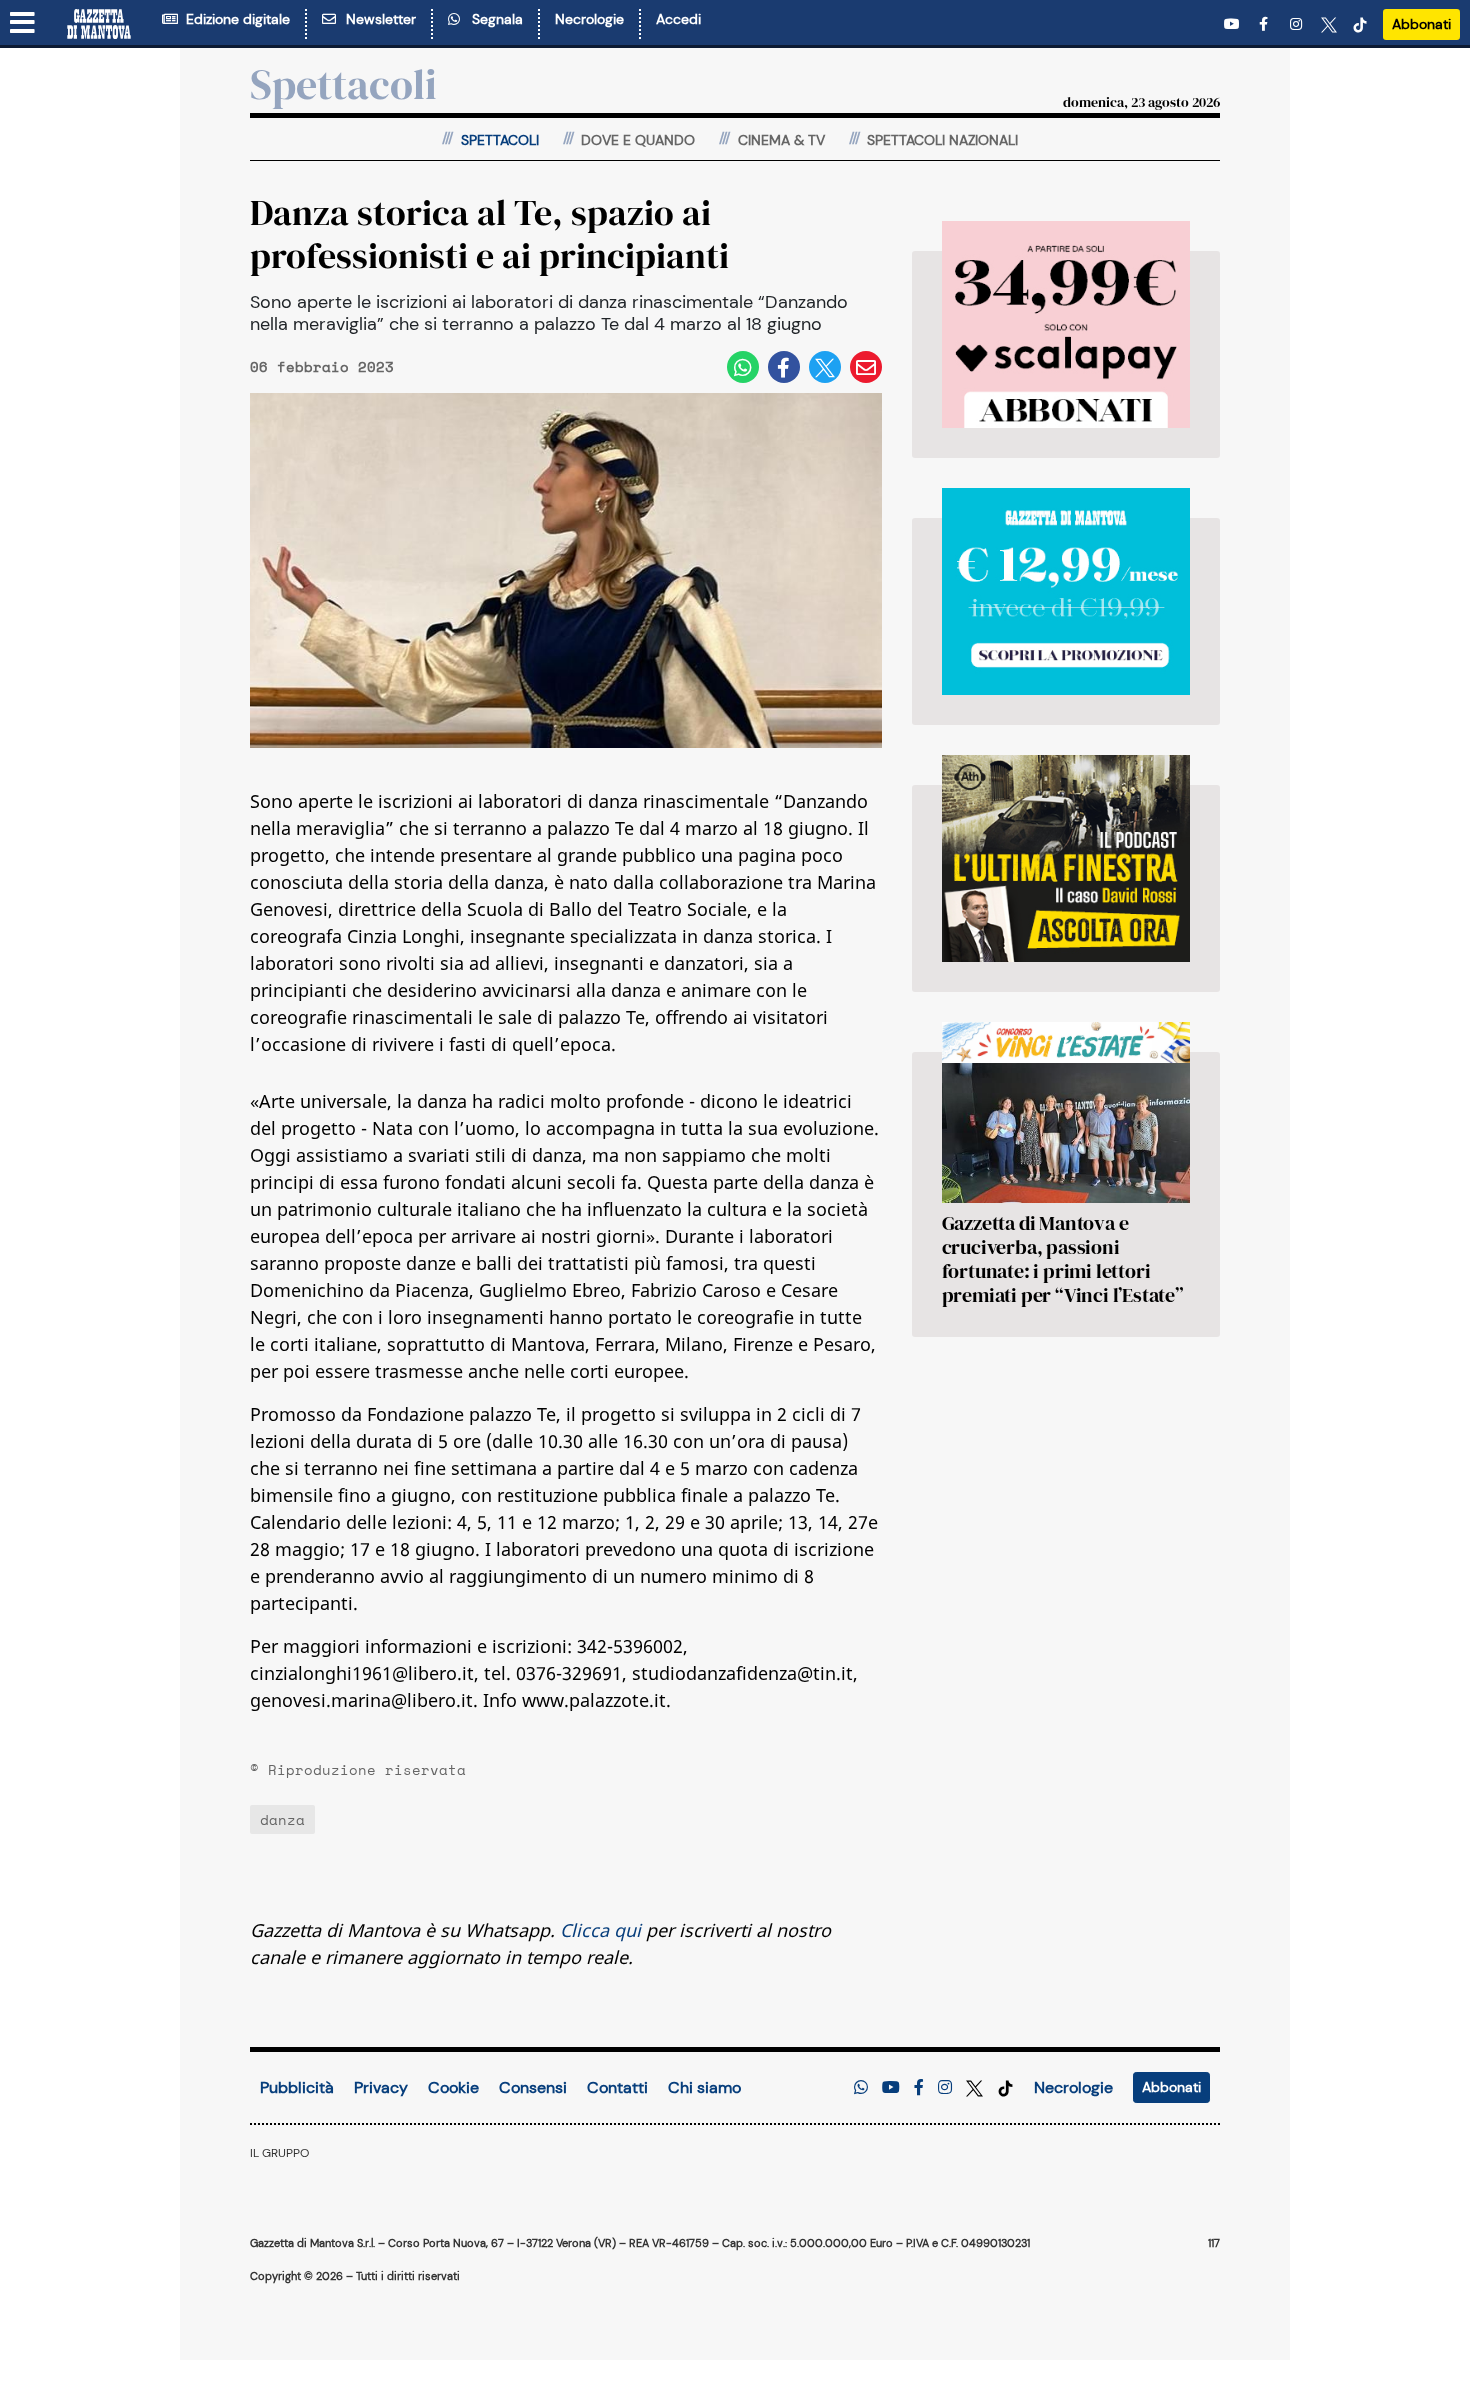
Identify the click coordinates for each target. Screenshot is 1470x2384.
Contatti (617, 2087)
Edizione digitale (234, 19)
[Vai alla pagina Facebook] (1267, 24)
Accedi (678, 19)
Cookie (453, 2087)
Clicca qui (600, 1930)
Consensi (533, 2087)
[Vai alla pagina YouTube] (1234, 24)
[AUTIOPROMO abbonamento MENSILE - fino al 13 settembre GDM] (1066, 591)
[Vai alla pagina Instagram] (1298, 24)
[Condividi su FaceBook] (784, 367)
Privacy (381, 2087)
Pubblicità (297, 2087)
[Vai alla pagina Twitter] (1329, 24)
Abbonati (1421, 24)
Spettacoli (343, 84)
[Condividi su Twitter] (825, 367)
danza (282, 1819)
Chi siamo (704, 2087)
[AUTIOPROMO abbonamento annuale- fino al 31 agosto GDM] (1066, 324)
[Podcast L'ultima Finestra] (1066, 858)
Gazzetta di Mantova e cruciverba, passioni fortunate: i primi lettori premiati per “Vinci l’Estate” (1063, 1259)
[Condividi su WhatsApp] (743, 367)
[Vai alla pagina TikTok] (1360, 24)
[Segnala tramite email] (866, 367)
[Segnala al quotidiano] (861, 2087)
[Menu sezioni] (23, 24)
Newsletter (377, 19)
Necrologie (589, 19)
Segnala (493, 19)
